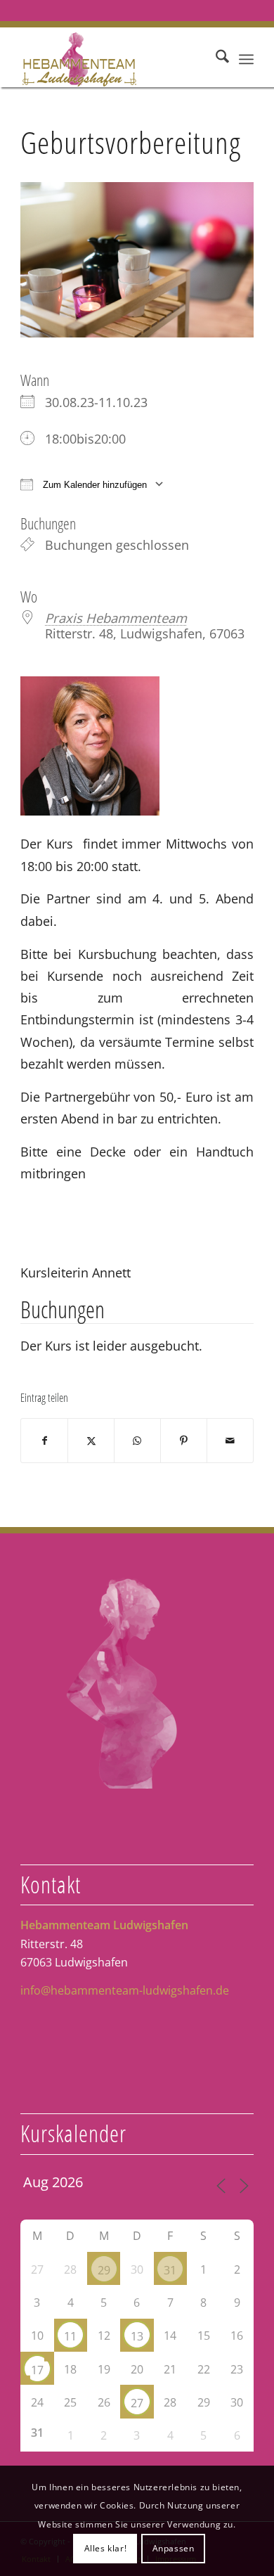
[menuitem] (215, 59)
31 (170, 2270)
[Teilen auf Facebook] (44, 1441)
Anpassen (174, 2548)
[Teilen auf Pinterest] (184, 1441)
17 (37, 2370)
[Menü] (246, 59)
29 (104, 2270)
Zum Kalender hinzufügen (93, 485)
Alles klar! (106, 2548)
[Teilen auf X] (91, 1441)
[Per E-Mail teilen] (230, 1441)
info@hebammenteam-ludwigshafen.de (125, 1990)
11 (70, 2336)
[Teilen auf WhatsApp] (137, 1441)
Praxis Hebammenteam (116, 618)
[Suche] (215, 59)
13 (137, 2336)
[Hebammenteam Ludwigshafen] (113, 59)
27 (137, 2403)
